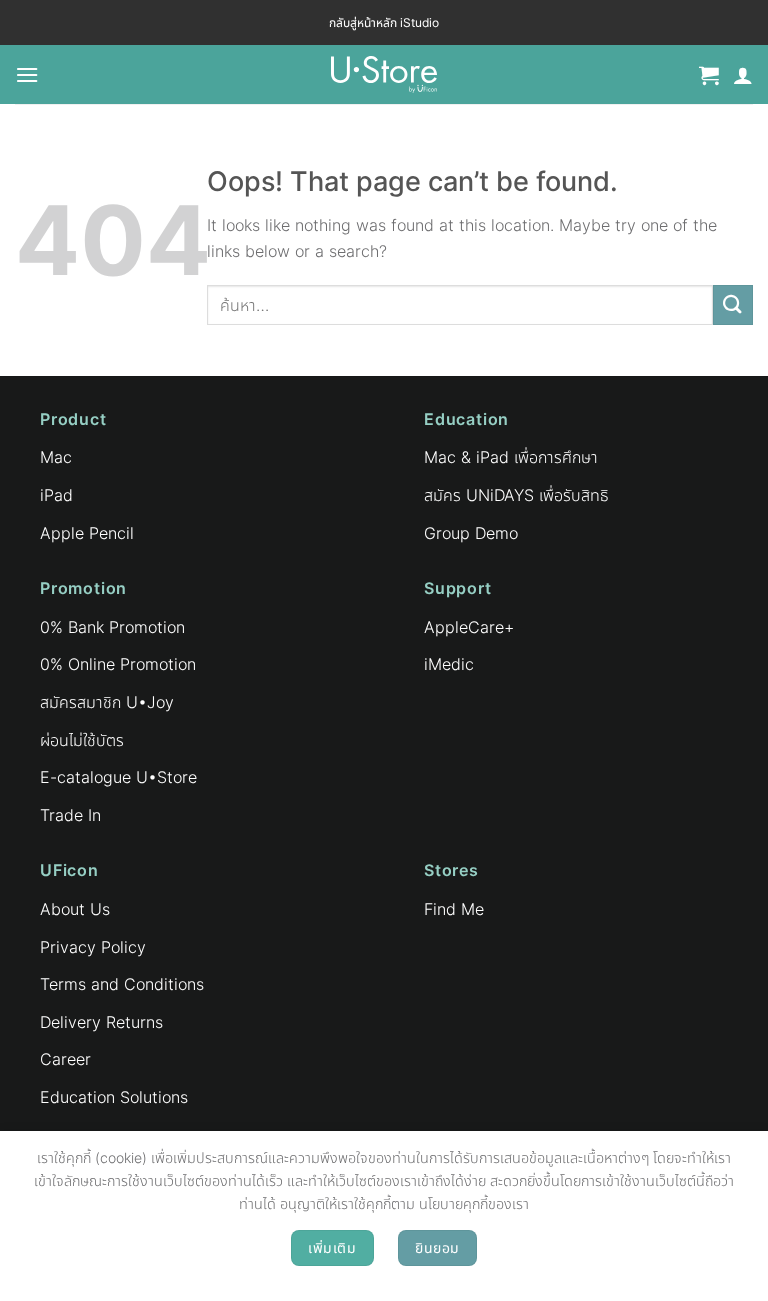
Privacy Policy (93, 947)
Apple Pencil (87, 533)
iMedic (449, 664)
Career (65, 1059)
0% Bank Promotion (112, 627)
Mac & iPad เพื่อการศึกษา (511, 457)
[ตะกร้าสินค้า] (709, 75)
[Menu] (27, 74)
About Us (75, 909)
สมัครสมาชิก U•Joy (107, 702)
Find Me (454, 909)
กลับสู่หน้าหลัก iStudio (384, 22)
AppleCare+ (469, 627)
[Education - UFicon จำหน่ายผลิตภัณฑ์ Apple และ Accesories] (384, 74)
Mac (56, 457)
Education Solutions (114, 1097)
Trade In (70, 815)
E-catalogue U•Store (118, 777)
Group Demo (471, 533)
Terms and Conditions (122, 984)
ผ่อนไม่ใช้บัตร (82, 740)
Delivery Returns (101, 1022)
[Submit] (733, 304)
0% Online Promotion (118, 664)
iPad (56, 495)
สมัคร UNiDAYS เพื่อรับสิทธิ (516, 495)
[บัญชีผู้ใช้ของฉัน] (743, 75)
